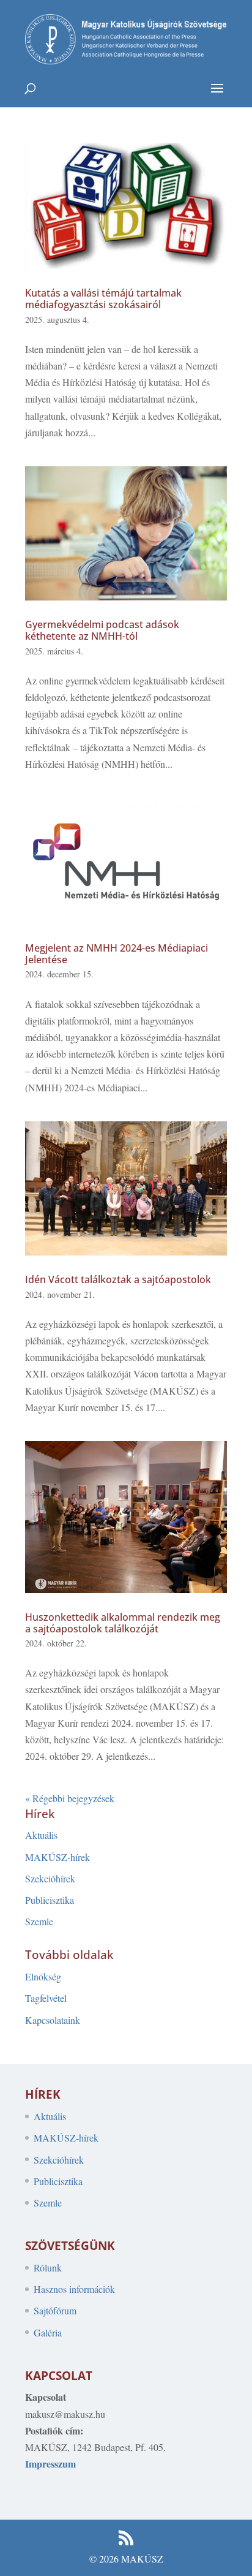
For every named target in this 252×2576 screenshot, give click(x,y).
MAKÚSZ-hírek (57, 1857)
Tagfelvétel (46, 1998)
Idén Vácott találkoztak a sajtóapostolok (118, 1279)
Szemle (39, 1921)
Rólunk (48, 2267)
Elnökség (43, 1976)
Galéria (48, 2332)
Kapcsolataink (53, 2020)
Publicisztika (50, 1900)
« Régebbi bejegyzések (70, 1798)
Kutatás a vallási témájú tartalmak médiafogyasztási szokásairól (103, 299)
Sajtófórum (55, 2310)
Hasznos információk (74, 2289)
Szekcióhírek (50, 1878)
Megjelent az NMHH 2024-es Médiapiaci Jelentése (117, 954)
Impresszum (50, 2464)
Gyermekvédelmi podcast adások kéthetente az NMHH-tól (102, 630)
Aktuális (41, 1835)
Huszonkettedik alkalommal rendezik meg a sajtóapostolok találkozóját (123, 1623)
